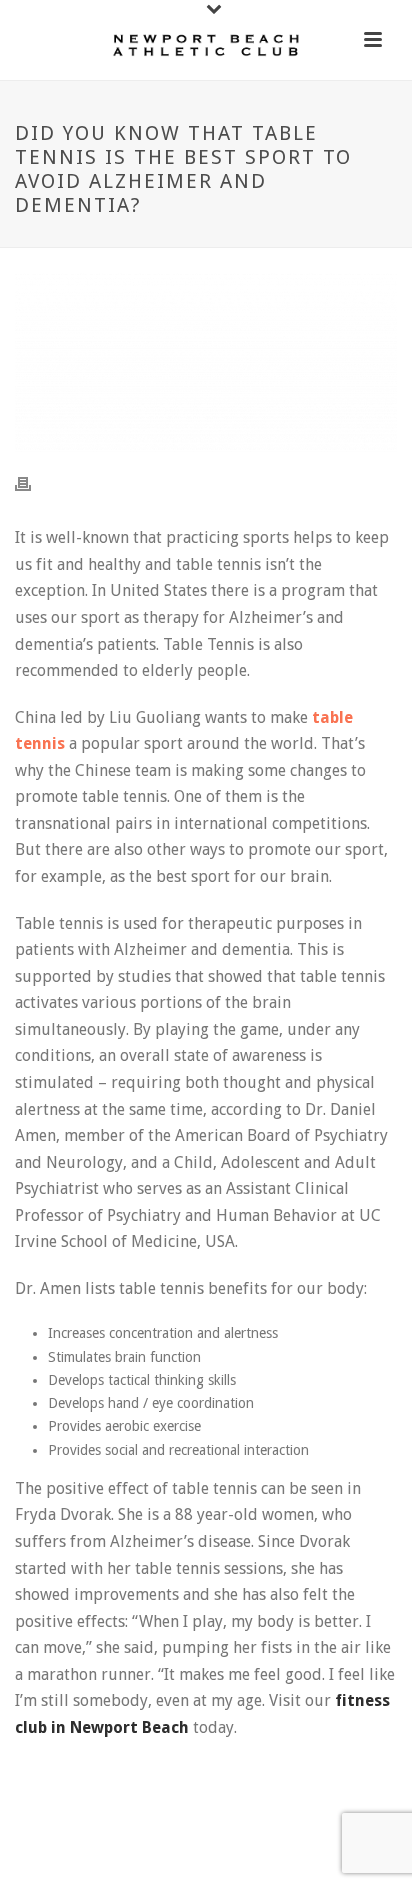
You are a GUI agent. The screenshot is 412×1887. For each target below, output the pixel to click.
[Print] (33, 483)
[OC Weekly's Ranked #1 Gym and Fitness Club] (206, 45)
